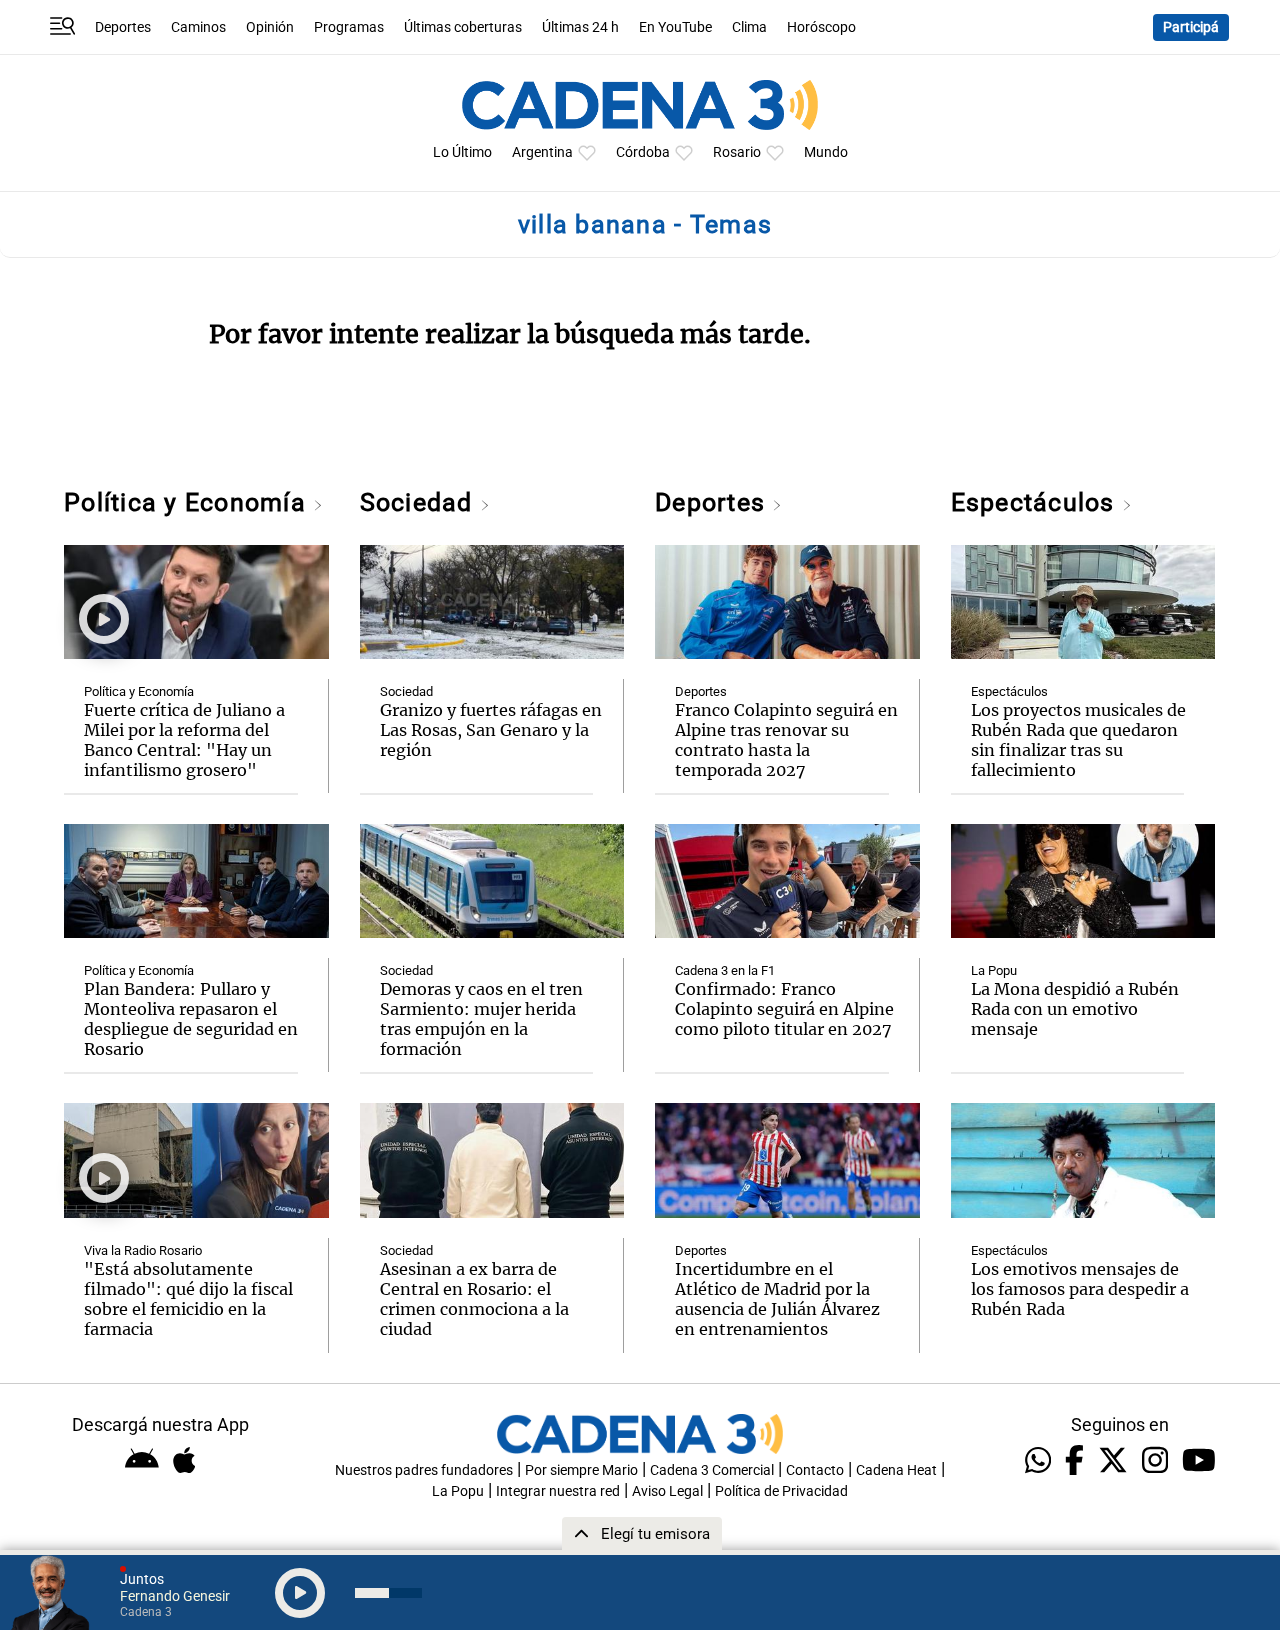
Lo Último (462, 152)
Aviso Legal (667, 1491)
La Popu (994, 970)
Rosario (737, 152)
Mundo (826, 152)
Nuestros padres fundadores (424, 1470)
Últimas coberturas (463, 27)
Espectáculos (1036, 502)
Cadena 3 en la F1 (725, 970)
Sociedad (420, 502)
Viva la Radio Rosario (143, 1250)
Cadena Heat (896, 1470)
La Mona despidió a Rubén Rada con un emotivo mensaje (1075, 1009)
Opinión (270, 27)
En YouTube (675, 27)
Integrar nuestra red (558, 1491)
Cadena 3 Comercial (712, 1470)
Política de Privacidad (781, 1491)
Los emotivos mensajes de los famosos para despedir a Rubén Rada (1080, 1289)
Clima (749, 27)
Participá (1191, 27)
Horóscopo (821, 27)
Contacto (815, 1470)
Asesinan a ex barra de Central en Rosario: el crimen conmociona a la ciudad (474, 1299)
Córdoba (643, 152)
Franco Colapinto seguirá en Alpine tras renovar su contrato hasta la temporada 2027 (786, 740)
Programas (349, 27)
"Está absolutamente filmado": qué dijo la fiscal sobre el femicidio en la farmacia (188, 1299)
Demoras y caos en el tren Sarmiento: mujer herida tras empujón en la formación (481, 1019)
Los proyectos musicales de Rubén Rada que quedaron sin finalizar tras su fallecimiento (1078, 740)
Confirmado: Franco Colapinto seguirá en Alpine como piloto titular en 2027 (784, 1009)
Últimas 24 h (580, 27)
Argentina (542, 152)
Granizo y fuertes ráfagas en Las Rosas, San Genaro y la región (491, 730)
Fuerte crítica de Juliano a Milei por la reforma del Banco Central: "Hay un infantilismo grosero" (184, 740)
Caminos (198, 27)
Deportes (123, 27)
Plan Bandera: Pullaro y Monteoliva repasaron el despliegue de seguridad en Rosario (191, 1019)
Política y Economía (188, 502)
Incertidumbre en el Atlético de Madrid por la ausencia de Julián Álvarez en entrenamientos (777, 1299)
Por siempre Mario (581, 1470)
